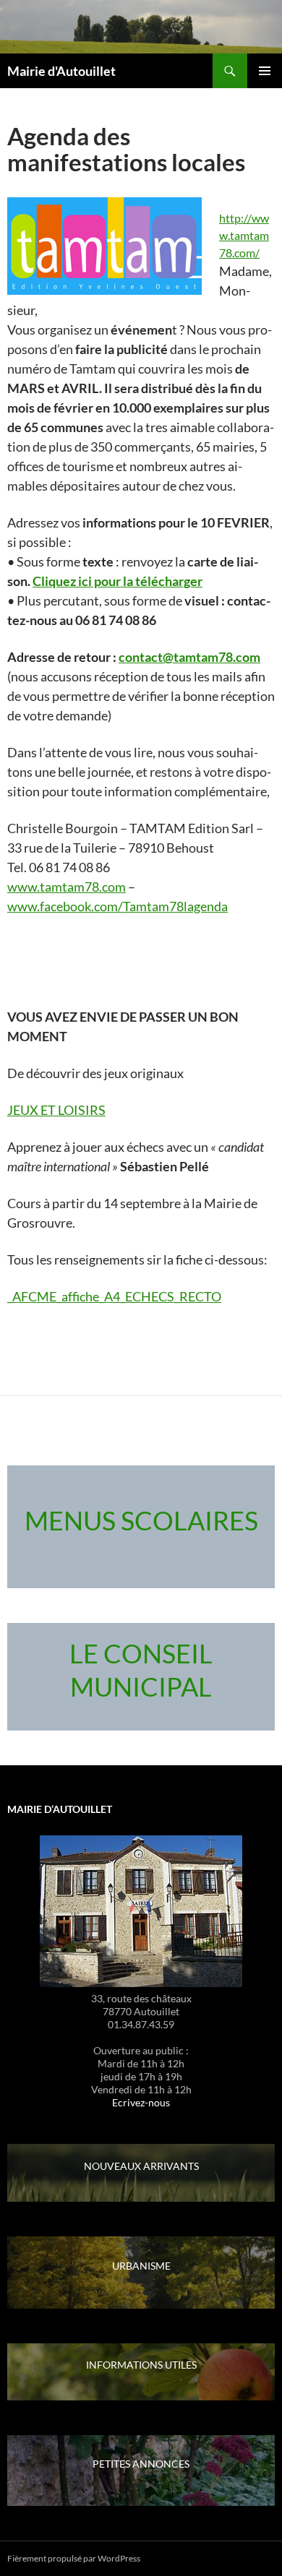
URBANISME (141, 2266)
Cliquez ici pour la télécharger (117, 581)
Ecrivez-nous (141, 2102)
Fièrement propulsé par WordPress (74, 2558)
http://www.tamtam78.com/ (244, 235)
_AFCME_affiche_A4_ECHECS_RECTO (114, 1296)
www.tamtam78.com (67, 887)
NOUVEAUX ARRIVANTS (141, 2166)
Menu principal (265, 71)
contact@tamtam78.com (189, 657)
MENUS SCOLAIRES (141, 1520)
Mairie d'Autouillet (61, 71)
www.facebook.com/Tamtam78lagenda (117, 906)
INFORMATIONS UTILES (141, 2365)
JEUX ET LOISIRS (56, 1110)
